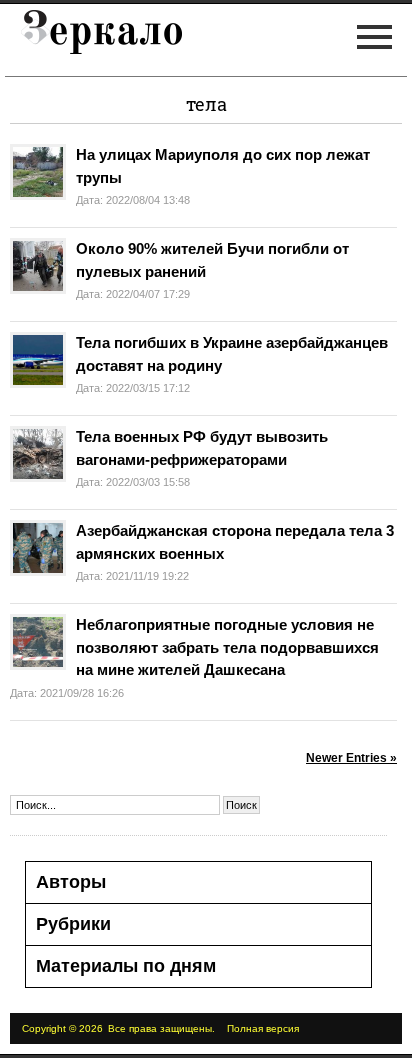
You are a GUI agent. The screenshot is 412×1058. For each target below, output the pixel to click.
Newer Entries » (351, 758)
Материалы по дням (126, 966)
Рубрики (73, 924)
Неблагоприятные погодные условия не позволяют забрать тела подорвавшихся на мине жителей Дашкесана (227, 647)
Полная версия (263, 1028)
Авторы (71, 882)
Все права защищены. (161, 1028)
